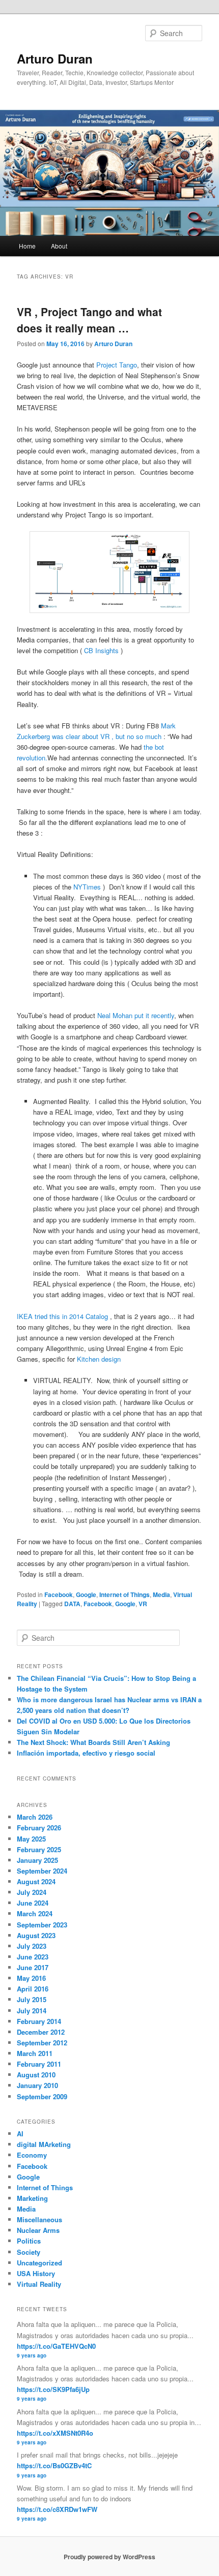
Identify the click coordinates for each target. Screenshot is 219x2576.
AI (20, 2134)
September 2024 (42, 1871)
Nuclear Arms (38, 2230)
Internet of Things (125, 1594)
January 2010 (37, 2085)
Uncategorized (39, 2263)
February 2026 (39, 1828)
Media (161, 1594)
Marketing (32, 2198)
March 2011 (35, 2053)
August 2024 (36, 1881)
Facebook (59, 1594)
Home (27, 246)
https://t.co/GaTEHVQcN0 (56, 2346)
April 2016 (33, 1989)
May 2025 (31, 1839)
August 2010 (36, 2075)
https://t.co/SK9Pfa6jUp (53, 2389)
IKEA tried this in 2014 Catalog (62, 1316)
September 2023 (42, 1925)
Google (86, 1594)
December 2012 (41, 2032)
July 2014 (32, 2011)
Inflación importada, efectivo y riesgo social (86, 1753)
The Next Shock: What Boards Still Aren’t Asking (93, 1742)
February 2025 (39, 1849)
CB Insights (102, 650)
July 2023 (32, 1946)
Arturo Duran (55, 58)
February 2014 (39, 2021)
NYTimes (87, 887)
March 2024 (35, 1913)
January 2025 (37, 1860)
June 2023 (33, 1957)
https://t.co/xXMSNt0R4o (55, 2433)
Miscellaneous (39, 2219)
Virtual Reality (39, 2284)
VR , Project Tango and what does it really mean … (89, 320)
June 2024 (33, 1903)
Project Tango (117, 365)
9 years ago (32, 2355)
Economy (32, 2155)
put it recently (154, 1015)
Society (29, 2252)
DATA (72, 1604)
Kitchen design (99, 1359)
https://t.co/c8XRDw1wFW (57, 2509)
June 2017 (33, 1967)
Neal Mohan (115, 1015)
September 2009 (42, 2096)
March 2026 (35, 1817)
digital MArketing (44, 2144)
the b (151, 747)
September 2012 (42, 2043)
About (59, 246)
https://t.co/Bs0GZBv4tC (54, 2465)
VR (143, 1604)
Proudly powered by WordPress (109, 2557)
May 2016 (31, 1978)
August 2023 (36, 1935)
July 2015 (32, 1999)
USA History (36, 2273)
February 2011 (39, 2064)
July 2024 (32, 1892)
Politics (29, 2241)
